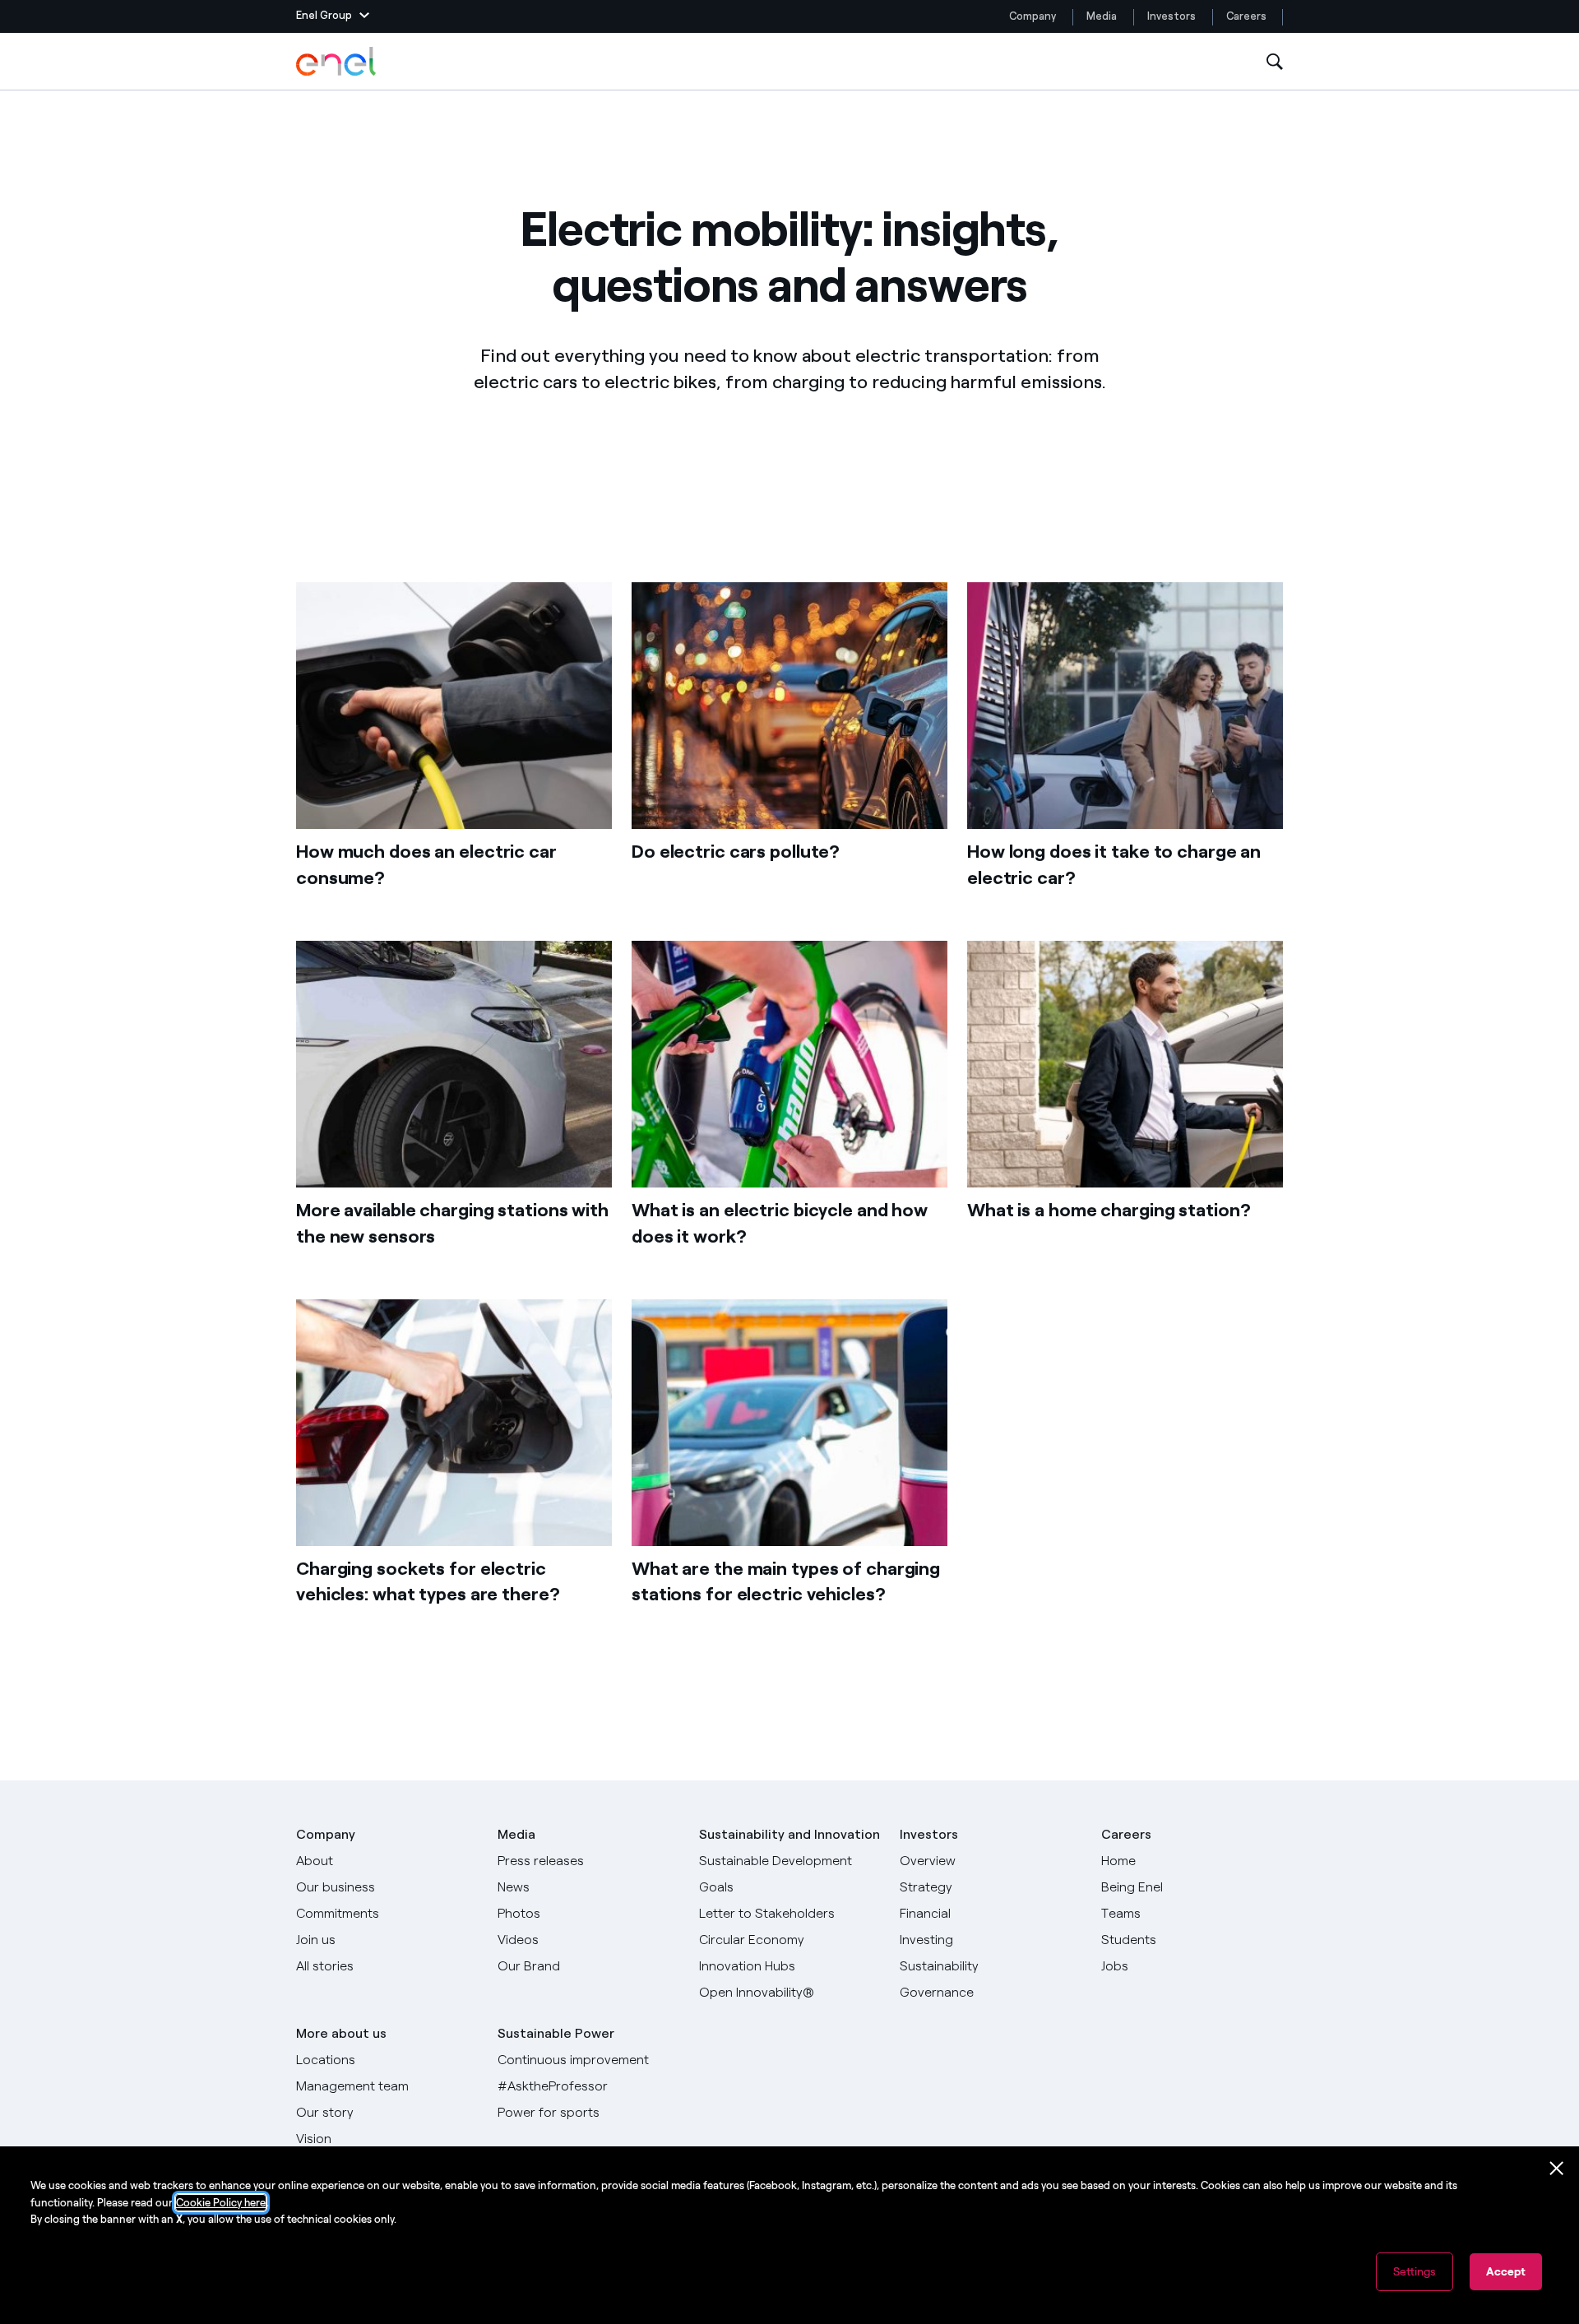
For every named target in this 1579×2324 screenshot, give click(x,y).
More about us (341, 2033)
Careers (1248, 16)
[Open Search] (1275, 62)
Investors (1172, 16)
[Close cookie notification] (1557, 2169)
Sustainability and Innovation (789, 1834)
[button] (333, 16)
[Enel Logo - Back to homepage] (337, 62)
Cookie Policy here (221, 2203)
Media (1102, 16)
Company (1033, 16)
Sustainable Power (556, 2033)
